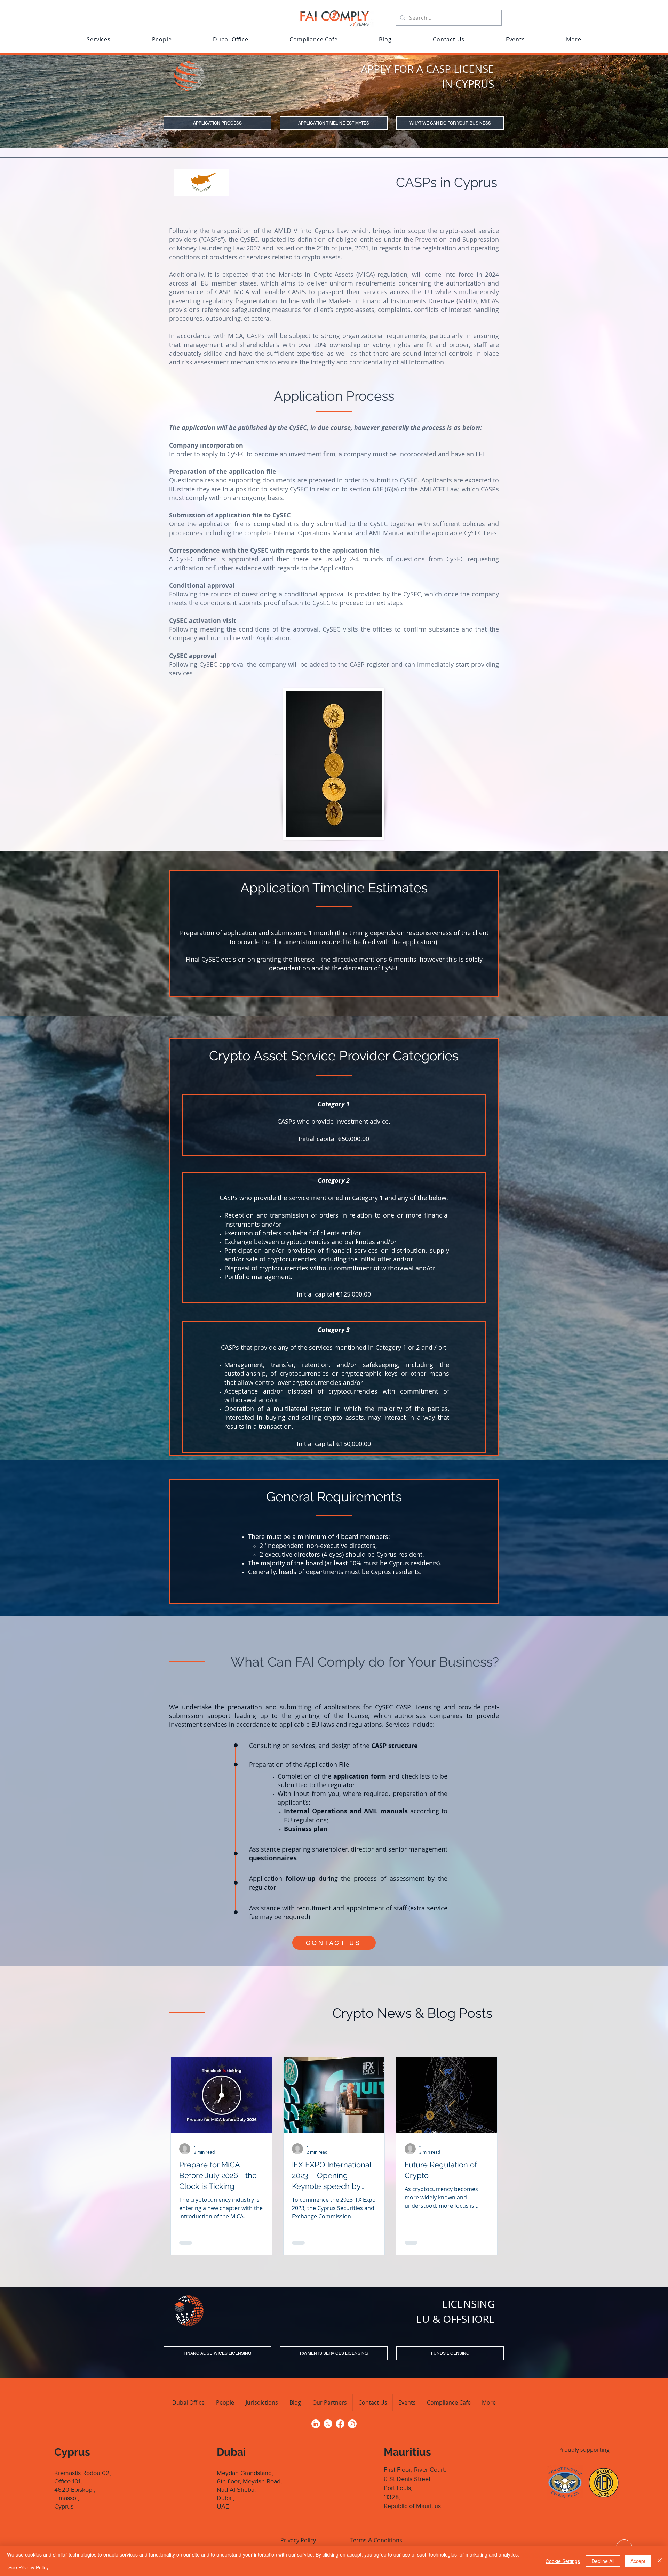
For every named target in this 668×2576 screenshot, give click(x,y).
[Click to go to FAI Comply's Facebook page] (340, 2424)
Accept (638, 2561)
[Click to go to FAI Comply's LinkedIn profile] (316, 2424)
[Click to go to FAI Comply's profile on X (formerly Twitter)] (328, 2424)
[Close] (660, 2561)
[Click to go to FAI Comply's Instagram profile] (352, 2424)
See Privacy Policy (29, 2567)
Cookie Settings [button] (563, 2561)
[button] (99, 39)
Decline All (603, 2561)
